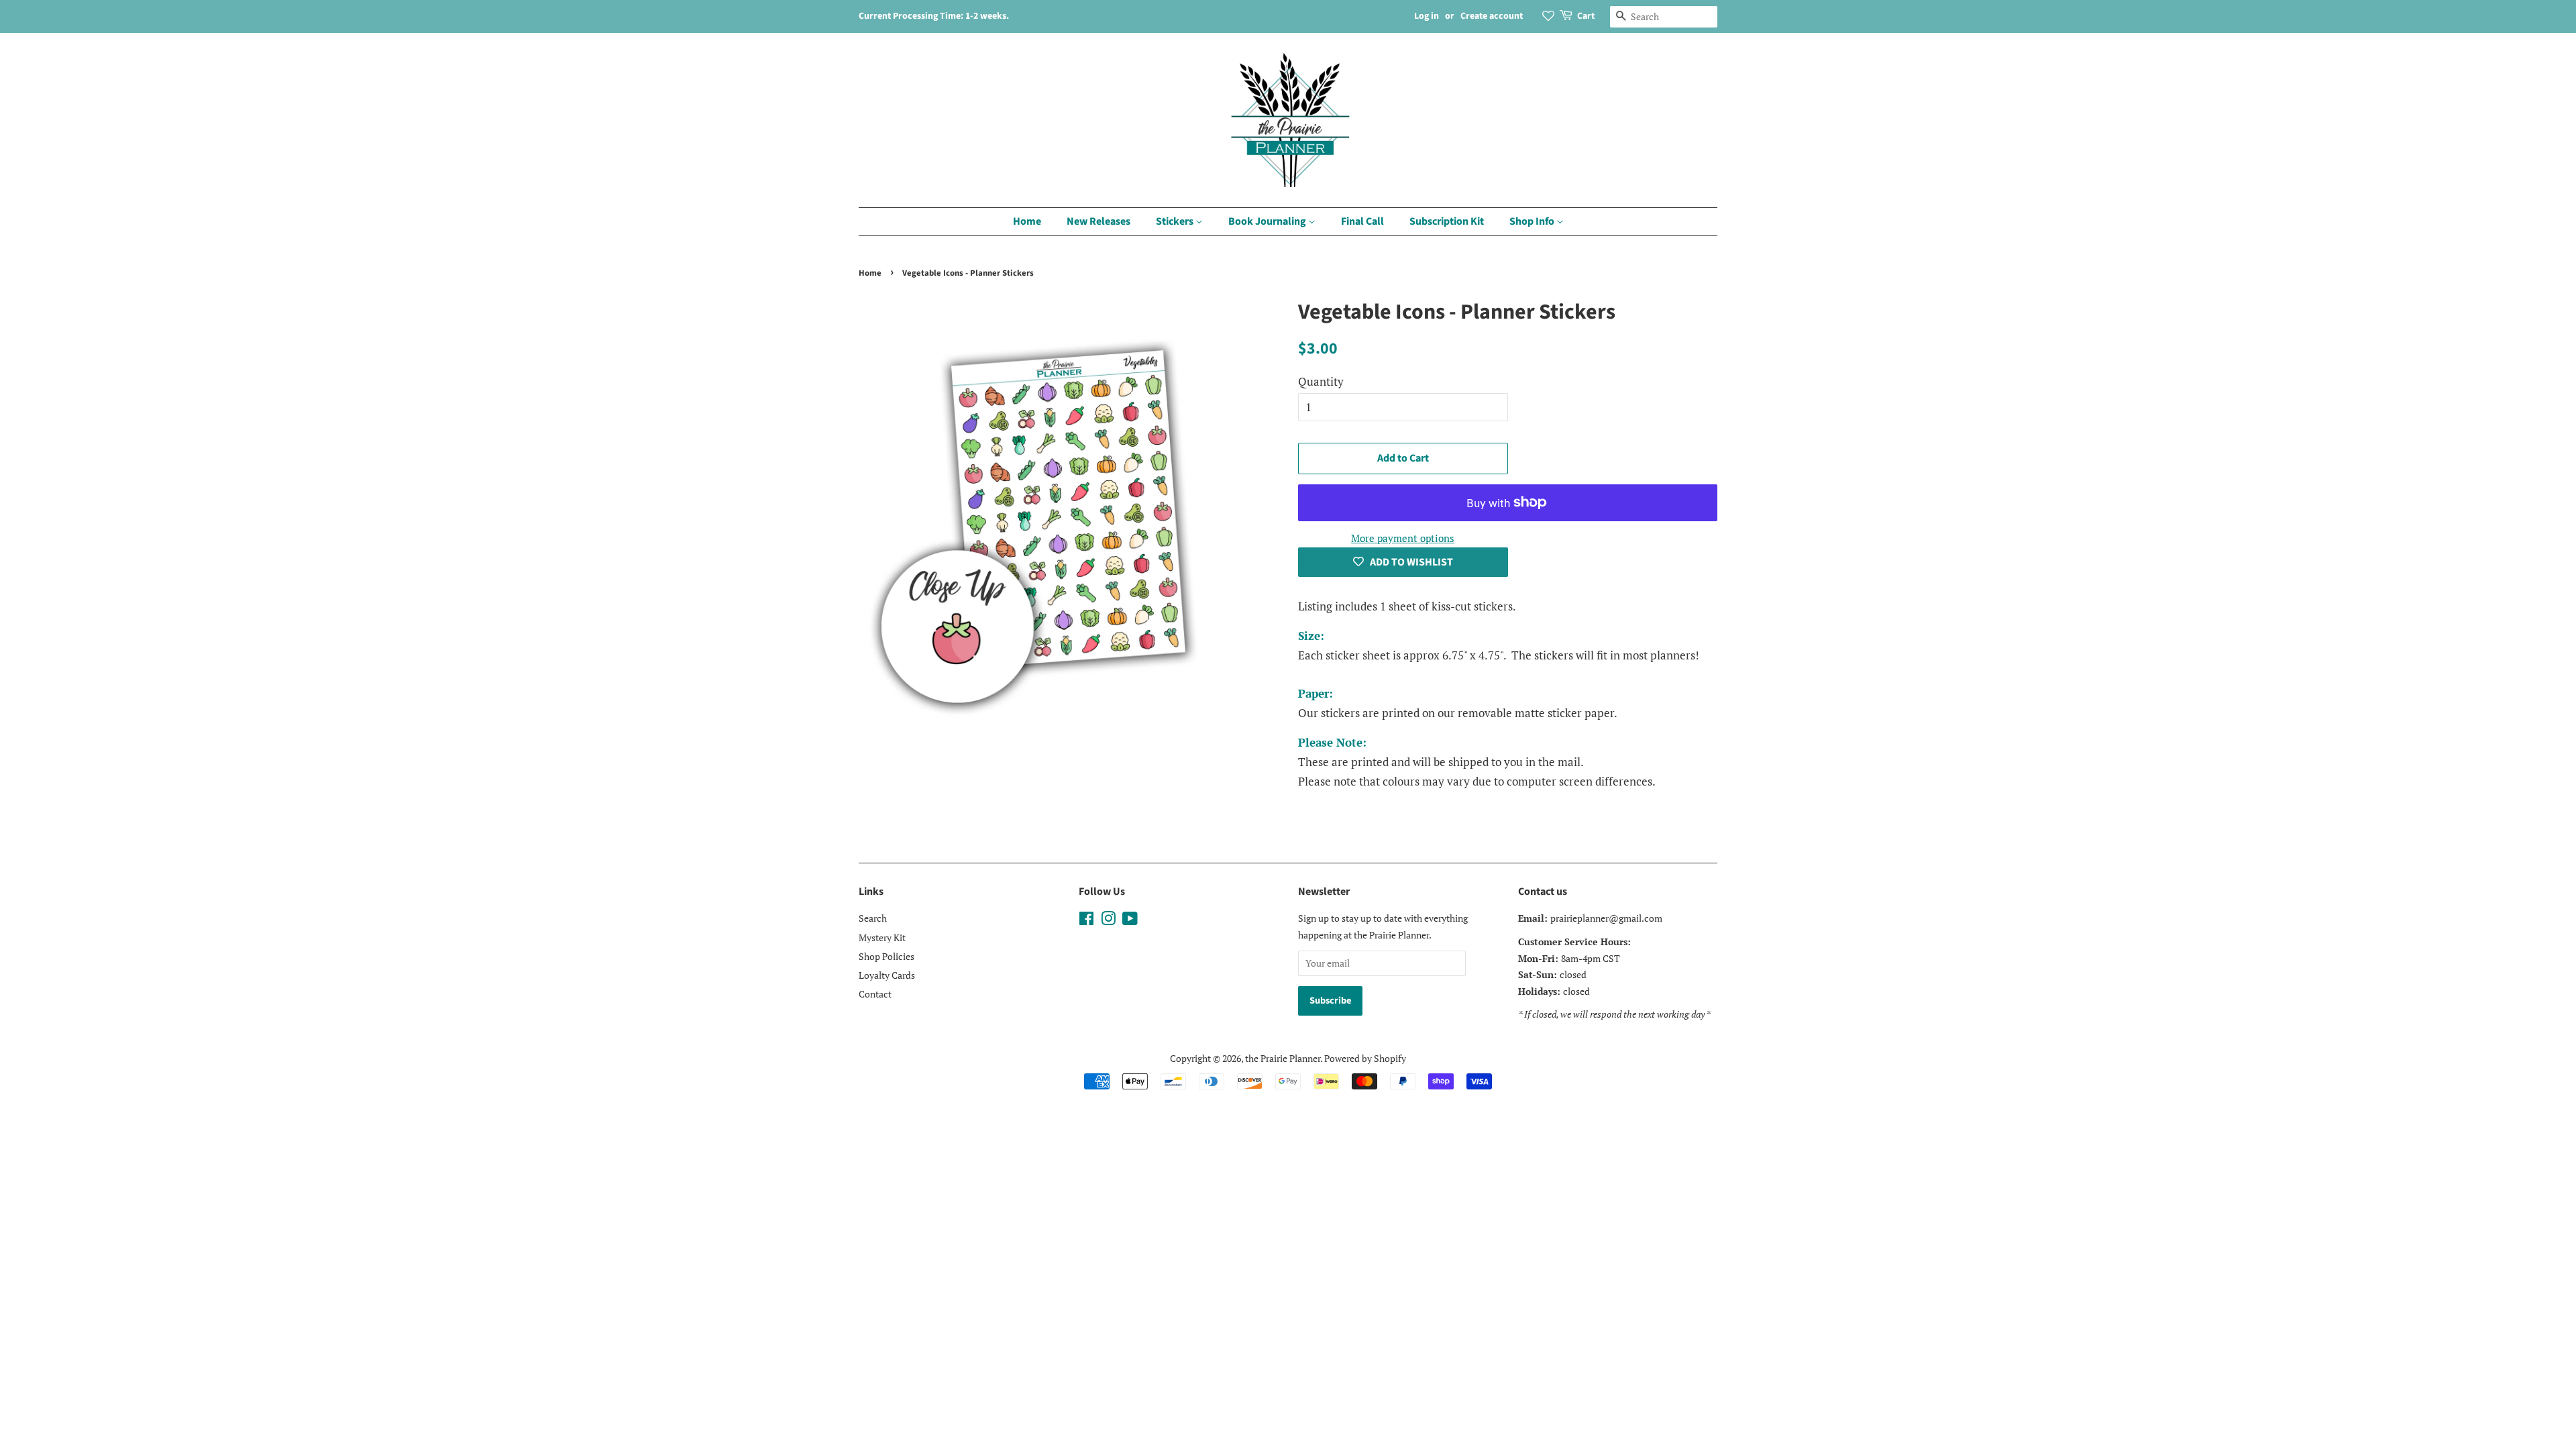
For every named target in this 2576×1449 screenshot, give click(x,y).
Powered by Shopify (1365, 1058)
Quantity (1321, 381)
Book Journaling (1268, 221)
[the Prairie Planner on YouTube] (1130, 921)
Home (1027, 221)
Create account (1492, 16)
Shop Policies (887, 956)
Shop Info (1533, 221)
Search (873, 918)
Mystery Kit (882, 937)
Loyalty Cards (887, 975)
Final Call (1362, 221)
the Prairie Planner (1283, 1058)
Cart (1586, 16)
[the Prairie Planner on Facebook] (1086, 921)
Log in (1427, 16)
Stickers (1176, 221)
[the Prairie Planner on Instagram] (1108, 921)
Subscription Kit (1447, 221)
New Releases (1098, 221)
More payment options (1403, 538)
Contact (875, 994)
